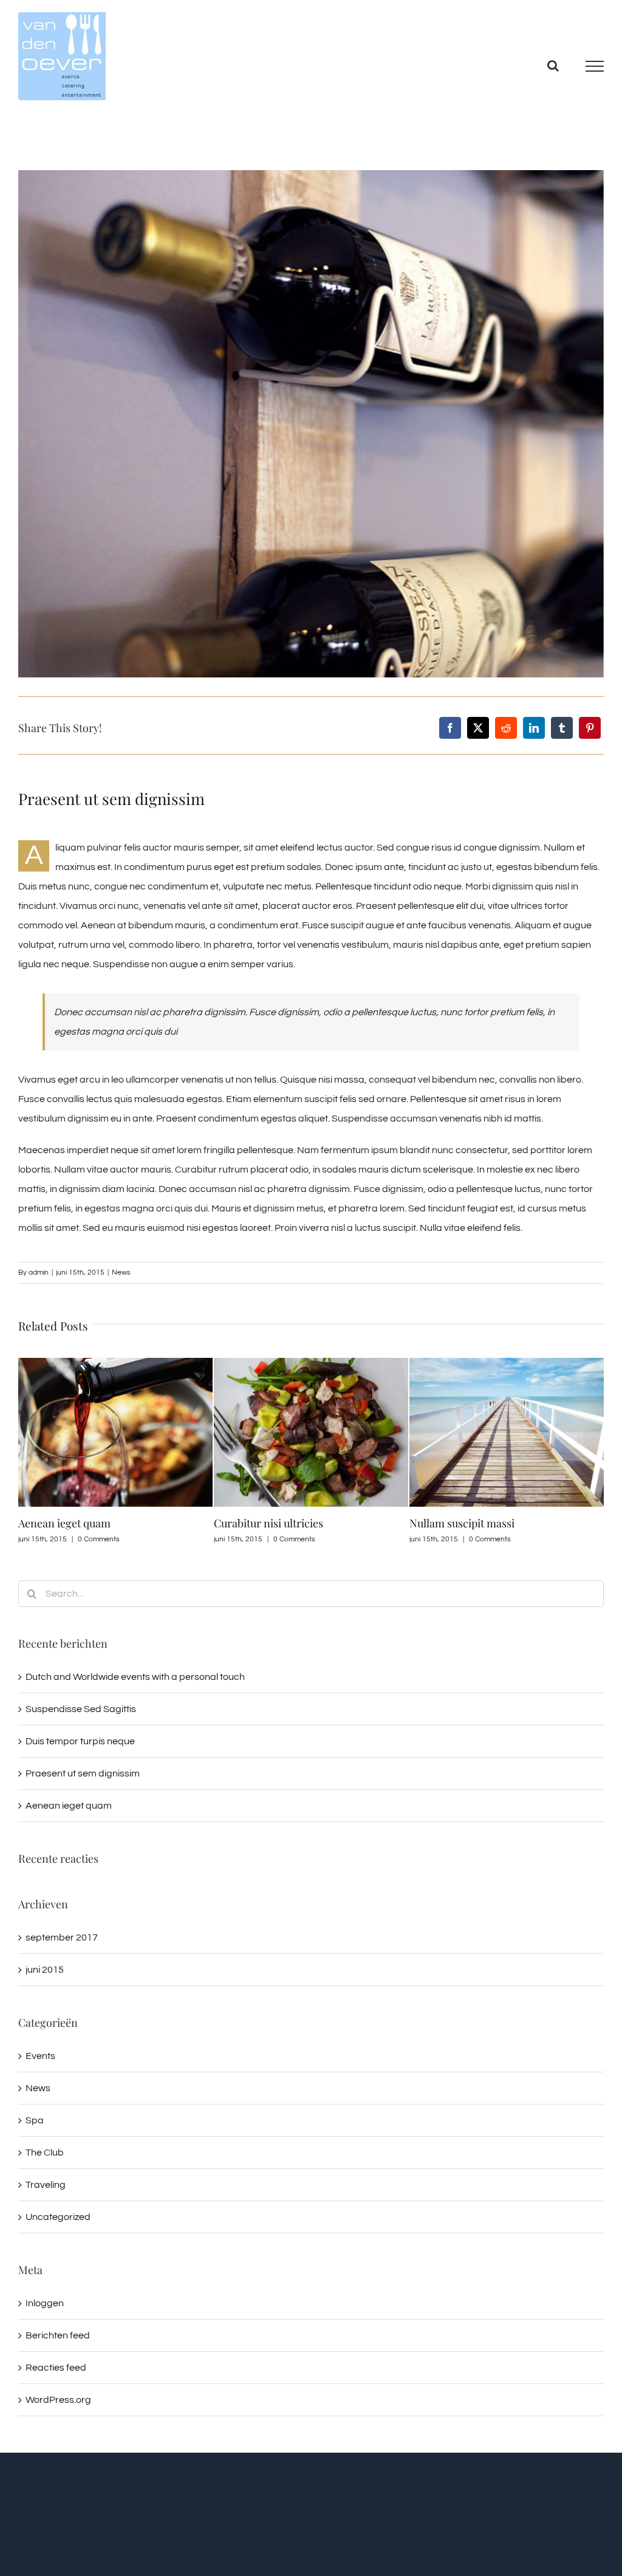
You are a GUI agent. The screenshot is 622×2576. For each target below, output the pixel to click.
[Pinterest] (590, 728)
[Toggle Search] (553, 66)
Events (40, 2056)
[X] (478, 728)
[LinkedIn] (534, 728)
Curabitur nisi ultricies (73, 1523)
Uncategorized (58, 2217)
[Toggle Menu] (595, 66)
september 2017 (62, 1937)
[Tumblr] (562, 728)
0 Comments (99, 1539)
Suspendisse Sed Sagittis (468, 1523)
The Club (45, 2153)
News (121, 1273)
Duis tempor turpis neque (80, 1741)
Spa (35, 2120)
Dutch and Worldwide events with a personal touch (135, 1677)
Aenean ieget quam (69, 1806)
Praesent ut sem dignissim (83, 1773)
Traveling (46, 2185)
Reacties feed (56, 2368)
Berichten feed (58, 2335)
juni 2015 (45, 1970)
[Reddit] (506, 728)
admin (39, 1273)
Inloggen (45, 2303)
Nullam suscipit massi (266, 1523)
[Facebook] (450, 728)
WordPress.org (58, 2400)
